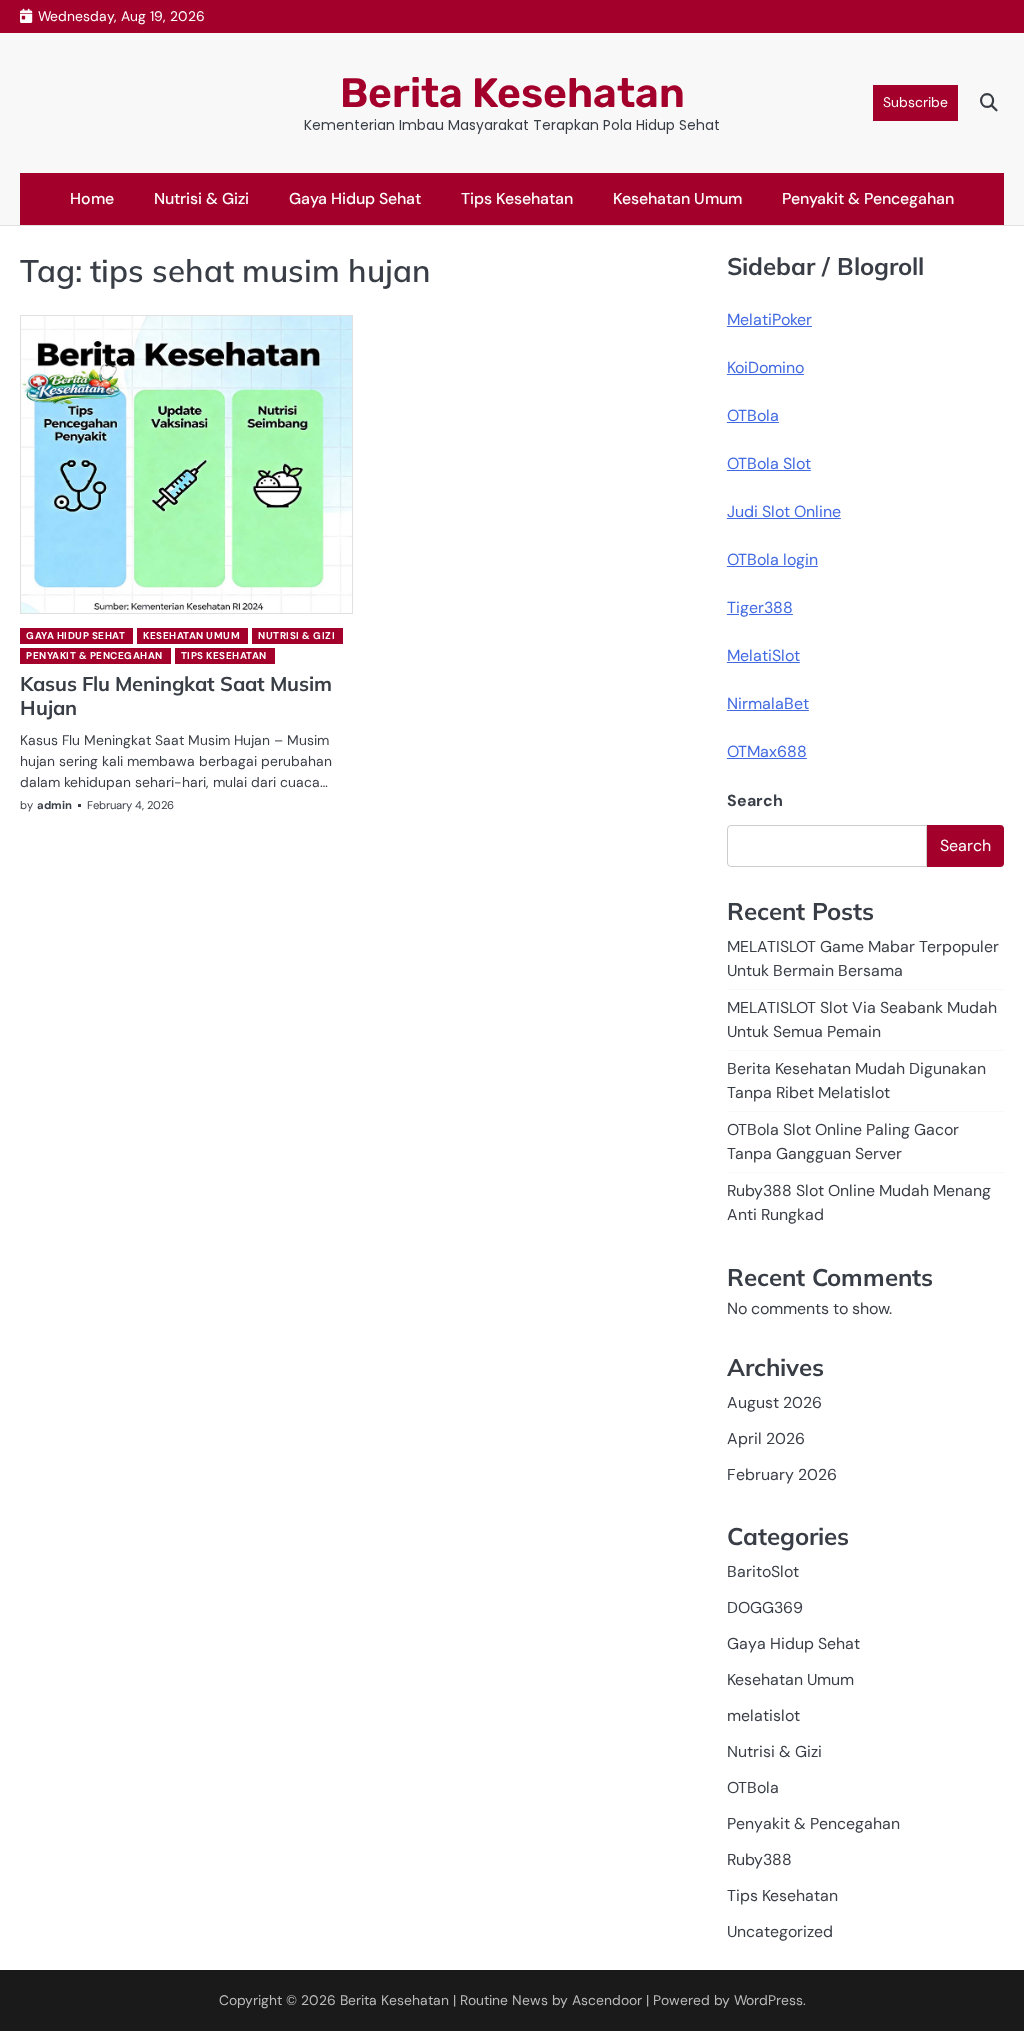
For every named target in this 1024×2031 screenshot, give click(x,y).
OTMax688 (767, 751)
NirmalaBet (768, 703)
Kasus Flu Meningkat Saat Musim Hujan (176, 695)
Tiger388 (760, 607)
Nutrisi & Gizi (201, 198)
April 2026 (766, 1438)
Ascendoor (607, 2000)
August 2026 (774, 1402)
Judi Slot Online (784, 511)
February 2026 (782, 1474)
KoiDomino (765, 367)
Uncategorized (780, 1931)
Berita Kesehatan (512, 93)
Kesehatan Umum (677, 198)
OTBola (753, 415)
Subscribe (915, 102)
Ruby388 (759, 1859)
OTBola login (772, 559)
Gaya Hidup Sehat (355, 198)
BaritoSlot (763, 1571)
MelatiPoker (769, 319)
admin (54, 805)
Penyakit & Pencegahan (868, 198)
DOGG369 (765, 1607)
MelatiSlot (763, 655)
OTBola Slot (769, 463)
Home (92, 198)
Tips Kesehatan (517, 198)
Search (755, 800)
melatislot (763, 1715)
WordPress (768, 2000)
